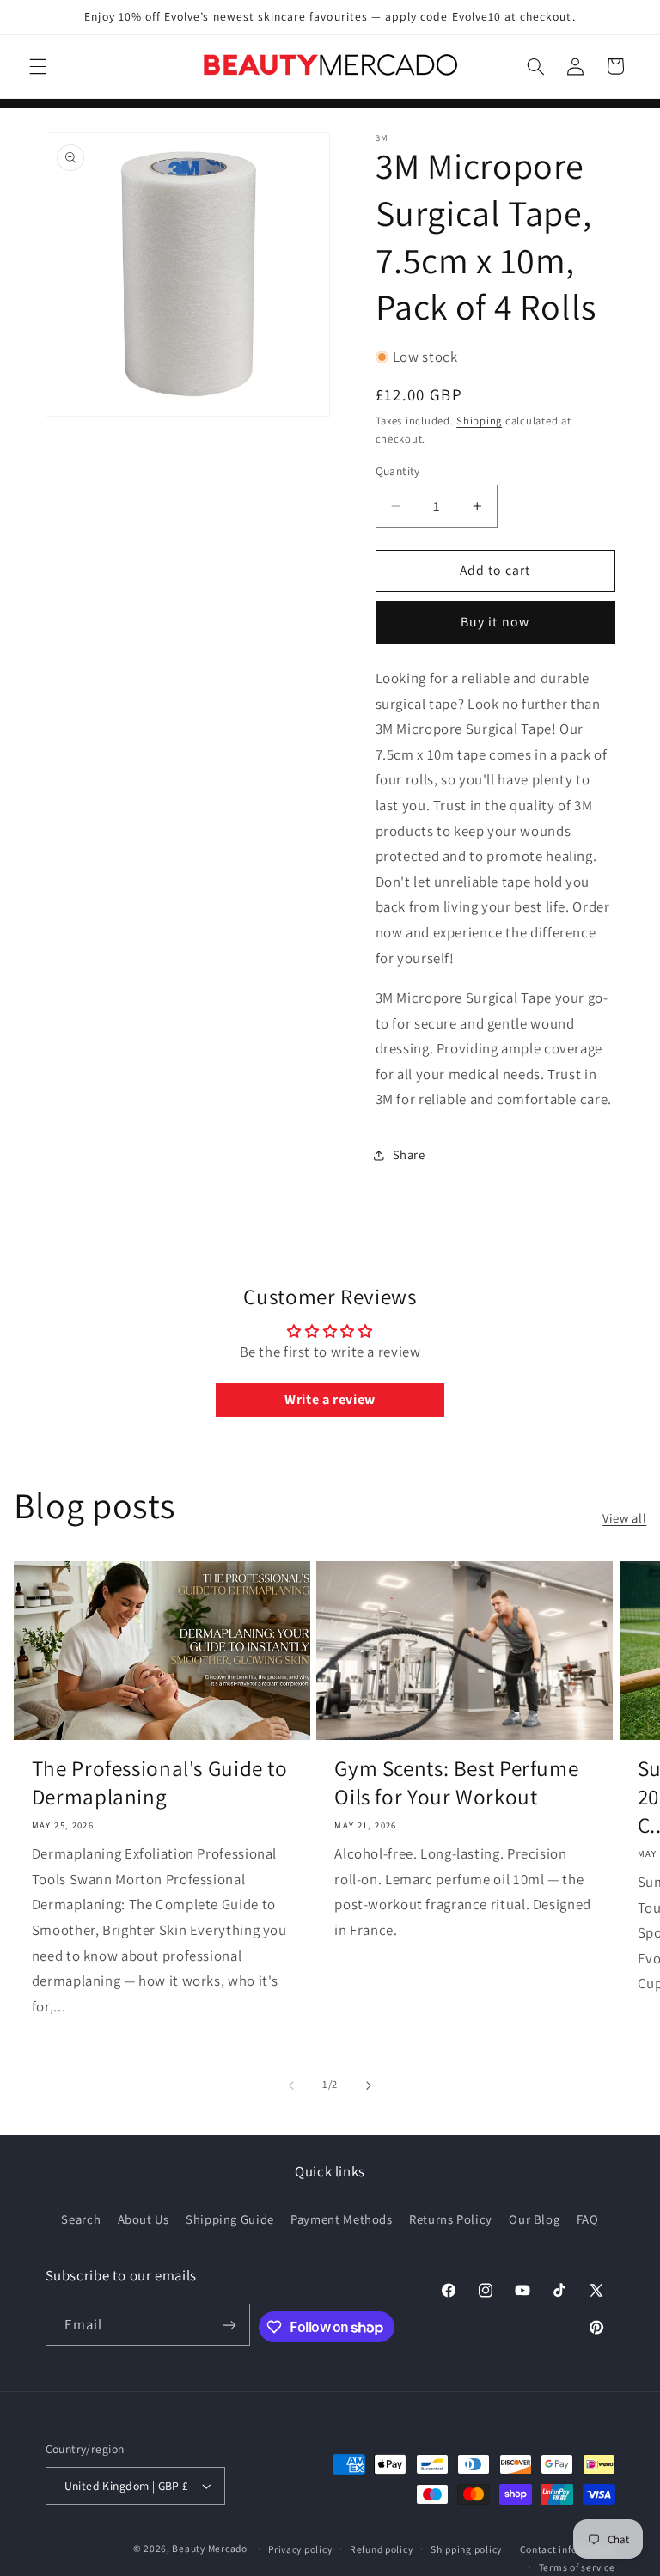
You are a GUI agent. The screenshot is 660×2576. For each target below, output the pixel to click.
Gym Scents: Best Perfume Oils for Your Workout (456, 1782)
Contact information (568, 2549)
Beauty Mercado (209, 2548)
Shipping (479, 421)
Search (81, 2219)
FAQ (588, 2219)
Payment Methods (341, 2219)
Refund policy (382, 2549)
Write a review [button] (330, 1399)
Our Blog (534, 2219)
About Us (144, 2219)
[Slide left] (291, 2085)
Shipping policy (466, 2549)
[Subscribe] (229, 2325)
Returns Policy (451, 2219)
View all (624, 1518)
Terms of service (577, 2567)
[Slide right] (369, 2085)
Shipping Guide (230, 2219)
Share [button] (409, 1154)
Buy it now (495, 622)
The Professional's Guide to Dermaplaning (160, 1782)
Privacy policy (300, 2549)
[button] (38, 66)
